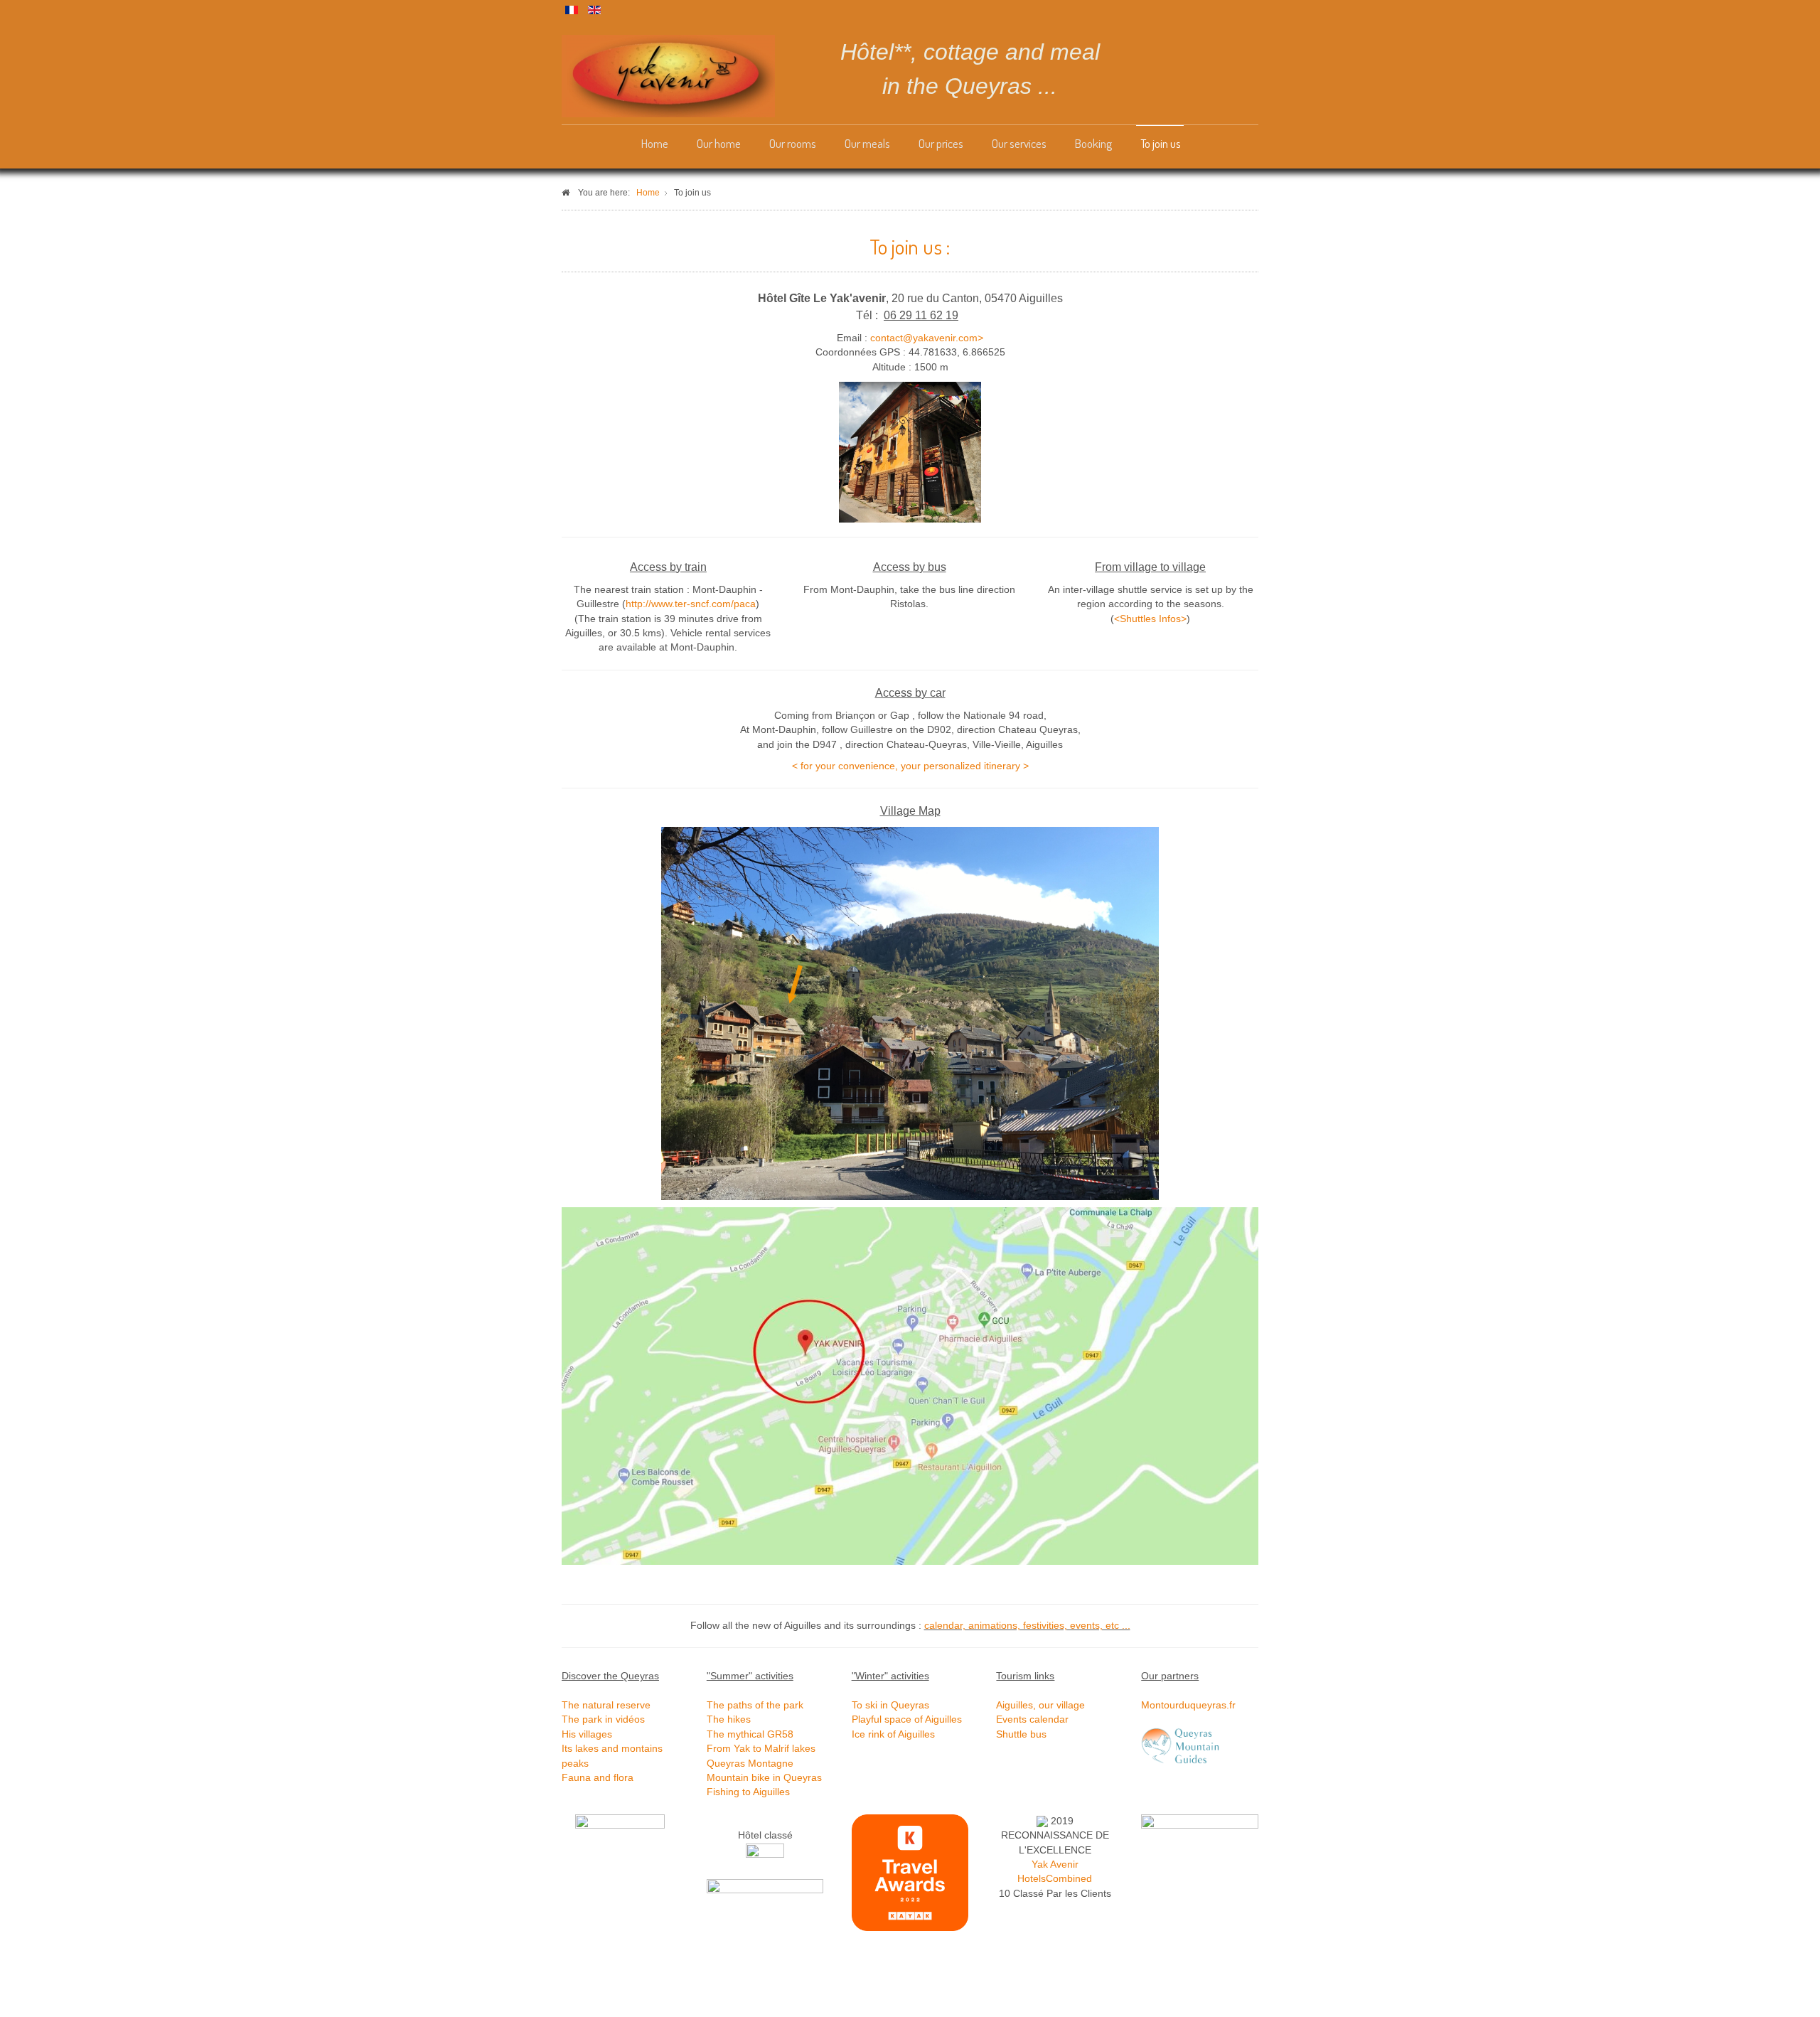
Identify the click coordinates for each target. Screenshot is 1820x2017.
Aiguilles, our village (1040, 1705)
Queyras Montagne (750, 1764)
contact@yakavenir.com (924, 338)
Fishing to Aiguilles (748, 1792)
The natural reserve (606, 1705)
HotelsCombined (1055, 1879)
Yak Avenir (1055, 1864)
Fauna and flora (598, 1778)
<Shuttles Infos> (1150, 619)
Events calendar (1032, 1719)
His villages (587, 1734)
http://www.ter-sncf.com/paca (691, 604)
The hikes (729, 1719)
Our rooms (793, 143)
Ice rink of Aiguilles (893, 1734)
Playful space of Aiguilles (907, 1719)
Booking (1093, 143)
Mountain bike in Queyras (764, 1778)
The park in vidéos (603, 1719)
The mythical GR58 (750, 1734)
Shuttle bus (1021, 1734)
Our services (1019, 143)
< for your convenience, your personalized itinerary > (910, 766)
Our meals (867, 143)
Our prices (941, 143)
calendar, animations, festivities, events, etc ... (1027, 1626)
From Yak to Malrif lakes (761, 1749)
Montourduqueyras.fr (1188, 1705)
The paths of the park (755, 1705)
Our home (719, 143)
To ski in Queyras (890, 1705)
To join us (1161, 143)
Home (655, 143)
